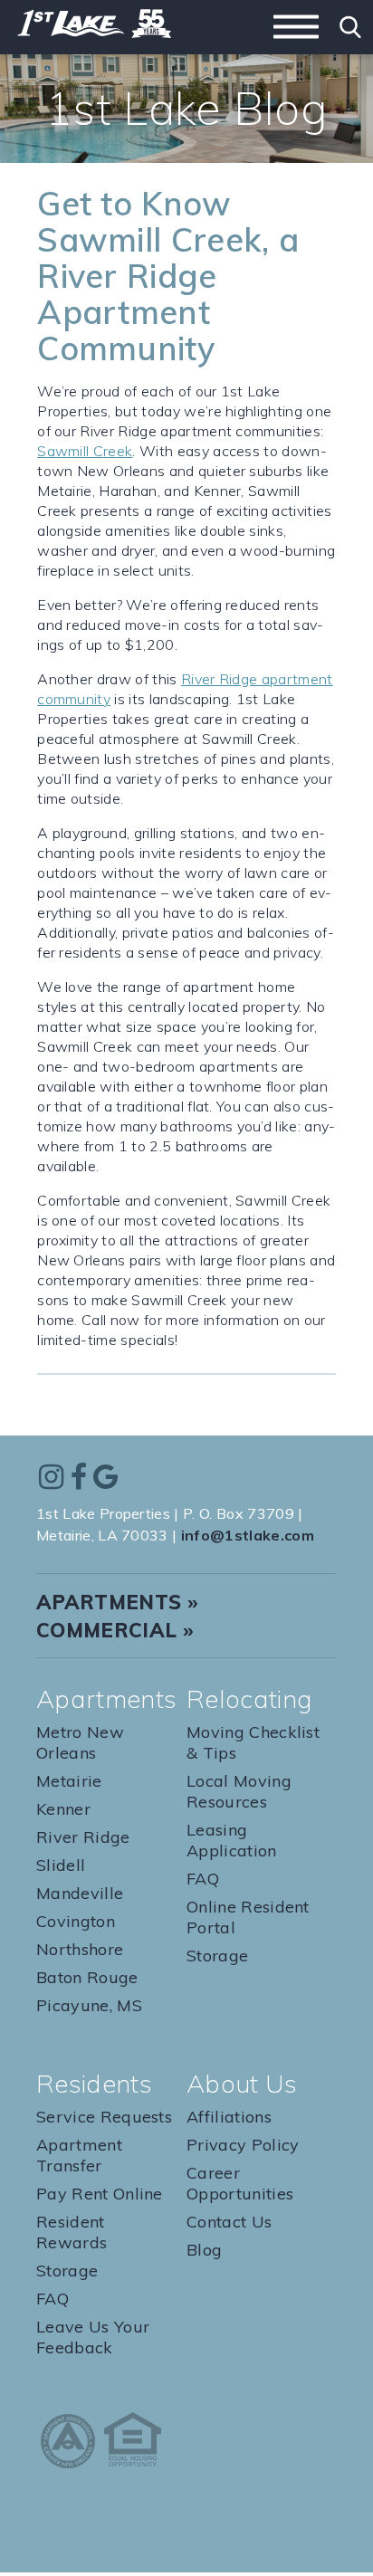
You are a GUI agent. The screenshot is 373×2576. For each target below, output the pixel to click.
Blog (204, 2250)
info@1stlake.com (248, 1535)
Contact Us (229, 2222)
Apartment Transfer (79, 2155)
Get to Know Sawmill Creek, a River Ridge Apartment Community (168, 276)
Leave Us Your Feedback (93, 2337)
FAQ (203, 1879)
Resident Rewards (72, 2232)
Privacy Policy (243, 2145)
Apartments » (117, 1602)
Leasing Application (232, 1840)
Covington (76, 1921)
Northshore (80, 1949)
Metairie (69, 1781)
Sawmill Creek (85, 451)
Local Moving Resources (239, 1791)
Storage (217, 1956)
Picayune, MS (89, 2005)
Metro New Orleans (80, 1742)
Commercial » (115, 1630)
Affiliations (229, 2117)
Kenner (63, 1809)
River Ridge (83, 1837)
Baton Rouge (87, 1977)
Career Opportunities (240, 2183)
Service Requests (104, 2117)
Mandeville (80, 1893)
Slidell (61, 1865)
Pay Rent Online (100, 2194)
